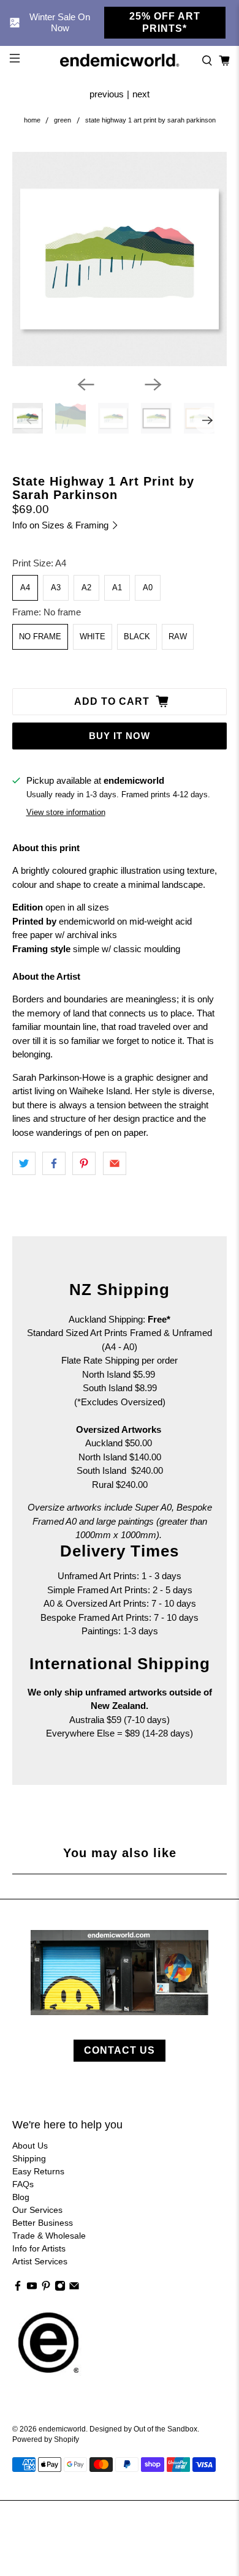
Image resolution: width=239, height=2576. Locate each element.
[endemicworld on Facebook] (18, 2288)
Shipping (29, 2158)
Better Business (43, 2223)
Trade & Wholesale (49, 2236)
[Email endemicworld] (74, 2288)
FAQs (23, 2184)
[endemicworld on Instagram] (60, 2288)
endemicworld (62, 2429)
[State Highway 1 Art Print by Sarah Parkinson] (120, 259)
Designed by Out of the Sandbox (143, 2429)
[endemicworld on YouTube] (32, 2288)
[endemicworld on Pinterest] (46, 2288)
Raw (178, 636)
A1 (117, 588)
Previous (107, 94)
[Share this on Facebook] (54, 1163)
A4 (25, 588)
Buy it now (120, 736)
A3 (56, 588)
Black (137, 636)
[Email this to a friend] (115, 1163)
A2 (86, 588)
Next (141, 94)
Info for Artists (39, 2248)
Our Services (37, 2210)
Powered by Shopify (46, 2439)
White (93, 636)
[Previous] (86, 385)
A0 (148, 588)
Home (32, 120)
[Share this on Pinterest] (84, 1163)
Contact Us (120, 2050)
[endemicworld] (120, 60)
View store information (66, 812)
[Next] (153, 385)
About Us (30, 2146)
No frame (40, 636)
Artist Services (40, 2261)
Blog (21, 2197)
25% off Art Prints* (165, 22)
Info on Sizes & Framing (62, 525)
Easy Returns (38, 2171)
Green (63, 120)
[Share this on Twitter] (24, 1163)
